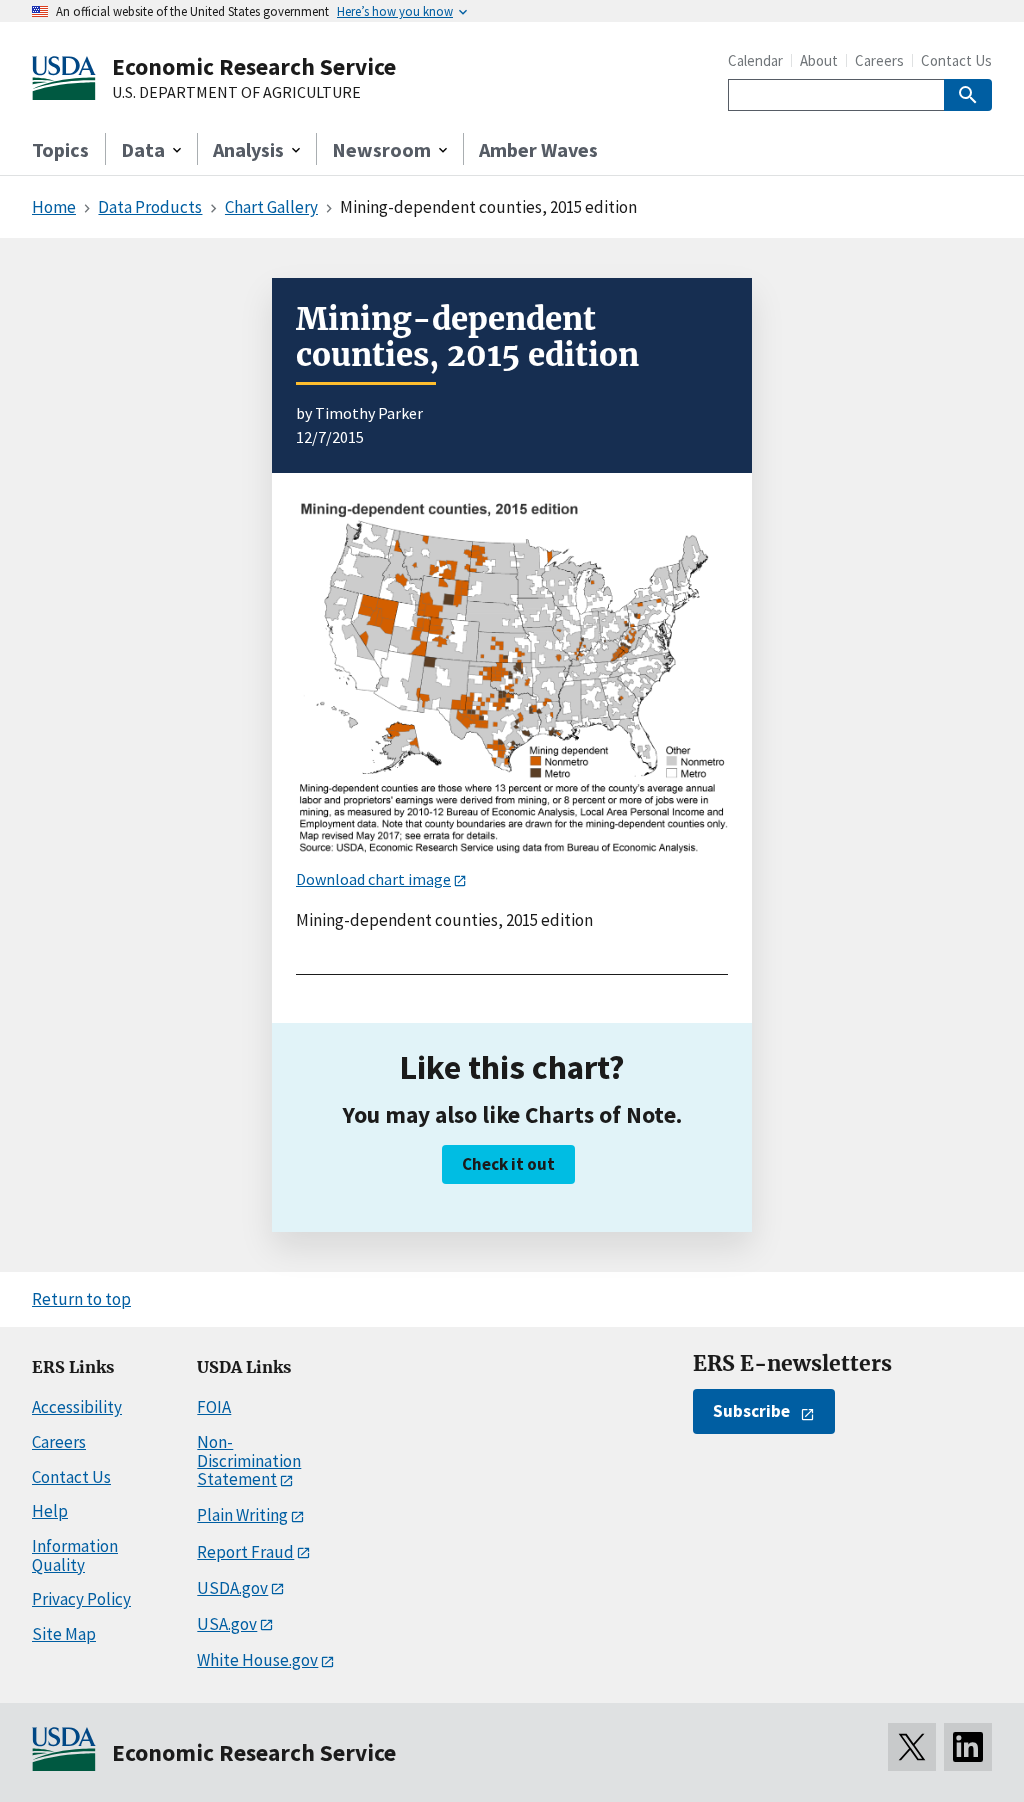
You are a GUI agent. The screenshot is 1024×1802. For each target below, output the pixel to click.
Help (50, 1511)
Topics (60, 149)
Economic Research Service (254, 66)
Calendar (755, 60)
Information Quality (75, 1555)
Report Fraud (245, 1552)
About (819, 60)
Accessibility (77, 1407)
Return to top (81, 1299)
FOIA (214, 1407)
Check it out (508, 1164)
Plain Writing (242, 1515)
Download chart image (373, 879)
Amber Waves (538, 149)
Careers (879, 60)
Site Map (64, 1634)
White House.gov (257, 1660)
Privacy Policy (81, 1599)
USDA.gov (232, 1588)
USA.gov (227, 1624)
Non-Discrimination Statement (249, 1460)
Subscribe (751, 1411)
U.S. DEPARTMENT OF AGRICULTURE (236, 93)
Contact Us (956, 60)
